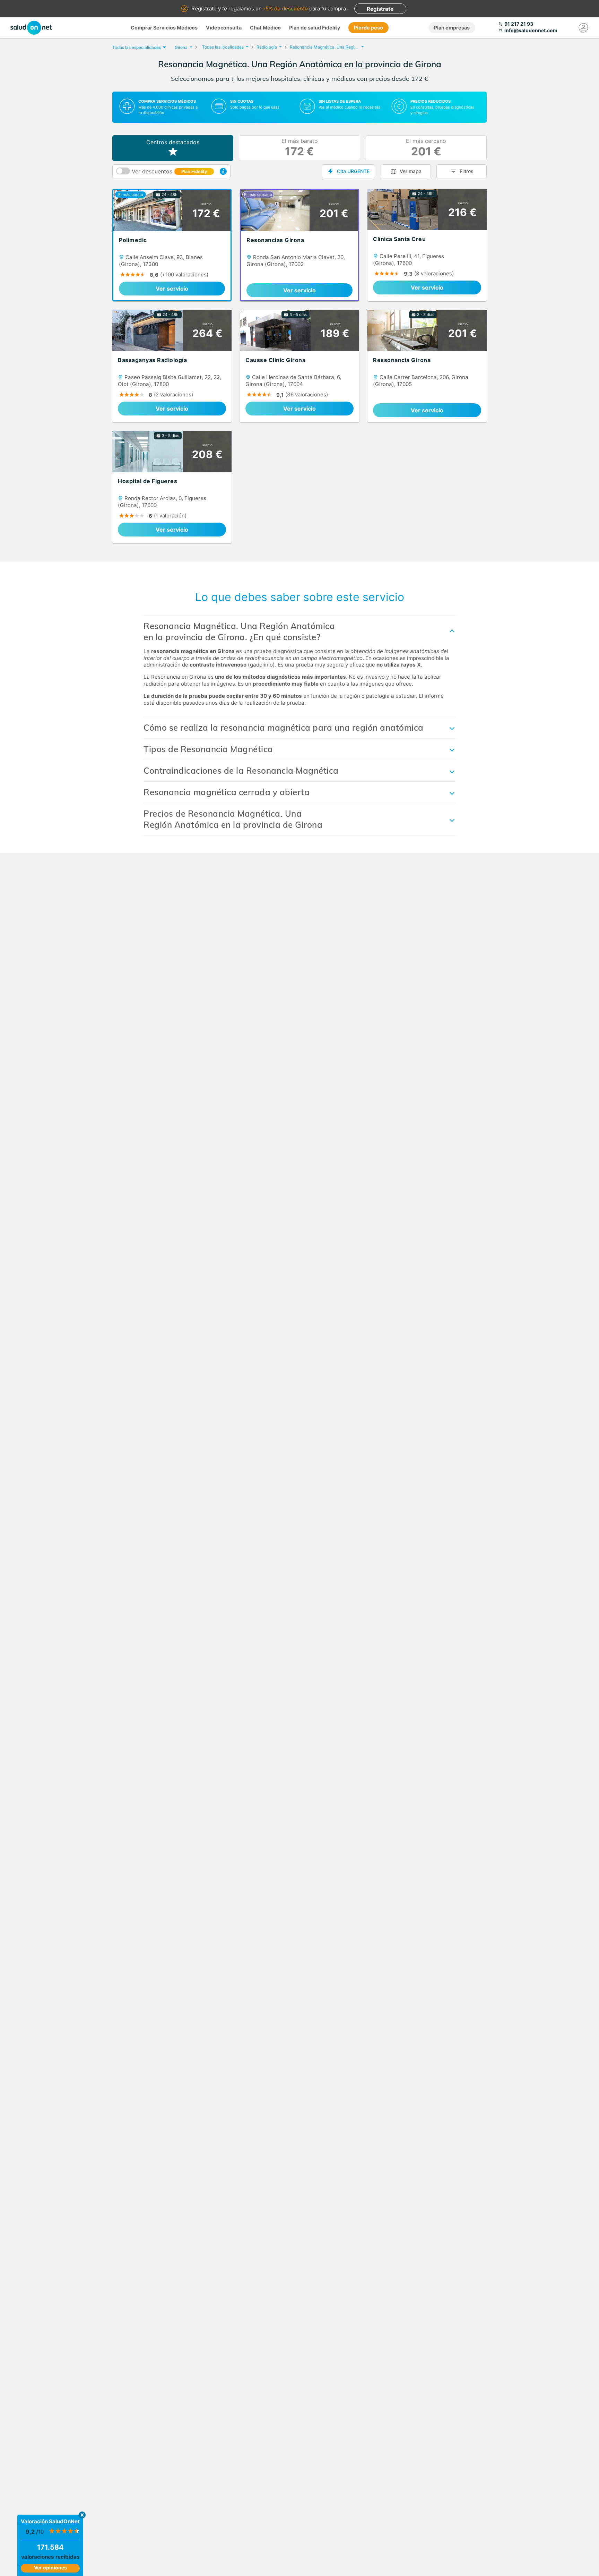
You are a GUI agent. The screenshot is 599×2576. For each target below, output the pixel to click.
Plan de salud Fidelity (315, 28)
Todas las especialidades (137, 47)
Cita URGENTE (353, 171)
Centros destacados (173, 142)
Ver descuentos (169, 171)
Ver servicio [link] (172, 289)
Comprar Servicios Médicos (164, 28)
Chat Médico (265, 28)
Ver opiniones (50, 2568)
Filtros (467, 171)
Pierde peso (368, 28)
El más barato (300, 148)
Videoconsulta (224, 28)
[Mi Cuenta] (583, 28)
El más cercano (426, 148)
